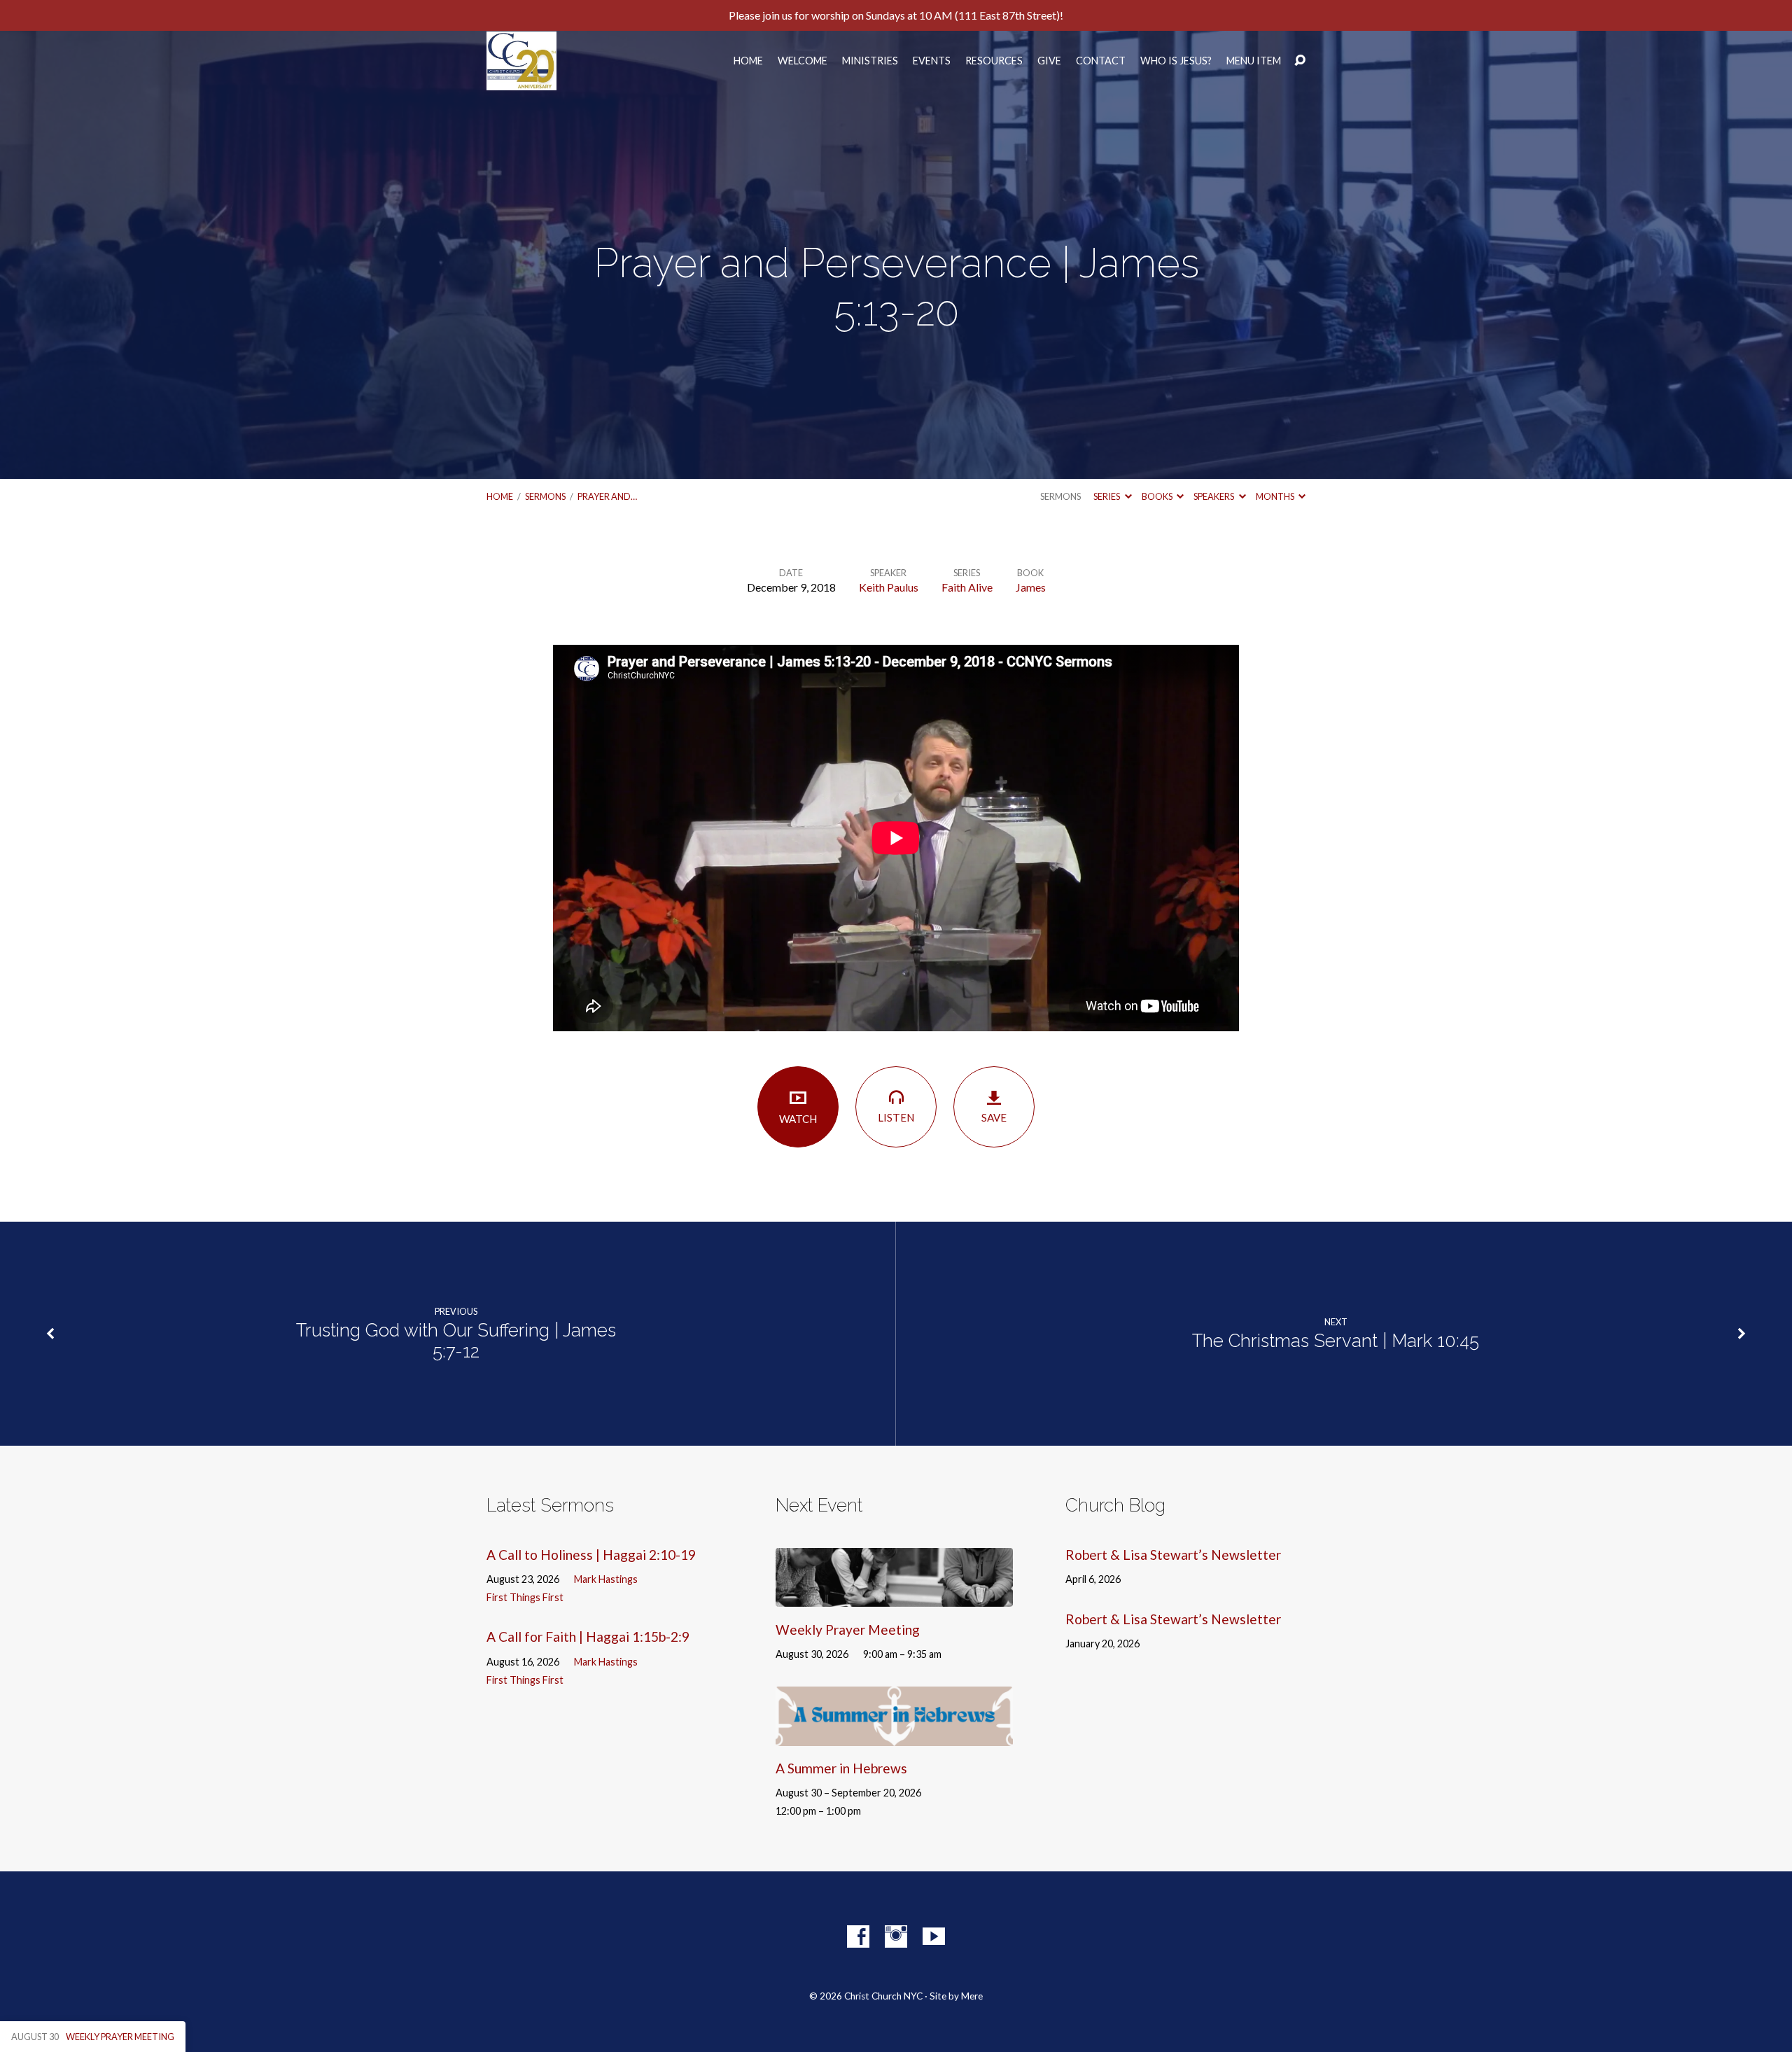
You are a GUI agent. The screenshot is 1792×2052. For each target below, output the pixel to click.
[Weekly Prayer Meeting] (894, 1597)
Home (748, 61)
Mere (972, 1996)
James (1031, 587)
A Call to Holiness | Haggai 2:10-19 (591, 1555)
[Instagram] (896, 1936)
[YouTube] (934, 1936)
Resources (994, 61)
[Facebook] (858, 1936)
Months (1276, 496)
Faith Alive (967, 587)
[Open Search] (1300, 61)
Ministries (870, 61)
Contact (1101, 61)
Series (1107, 496)
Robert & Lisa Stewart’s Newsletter (1173, 1555)
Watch (798, 1119)
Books (1158, 496)
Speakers (1214, 496)
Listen (896, 1117)
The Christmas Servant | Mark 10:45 (1336, 1341)
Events (932, 61)
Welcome (803, 61)
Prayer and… (607, 496)
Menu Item (1254, 61)
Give (1049, 61)
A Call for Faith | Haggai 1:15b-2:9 (588, 1636)
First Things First (525, 1597)
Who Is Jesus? (1176, 61)
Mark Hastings (606, 1579)
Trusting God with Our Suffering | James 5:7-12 (456, 1341)
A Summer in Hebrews (841, 1768)
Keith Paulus (889, 587)
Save (994, 1117)
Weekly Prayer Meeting (848, 1629)
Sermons (545, 496)
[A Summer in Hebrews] (894, 1735)
